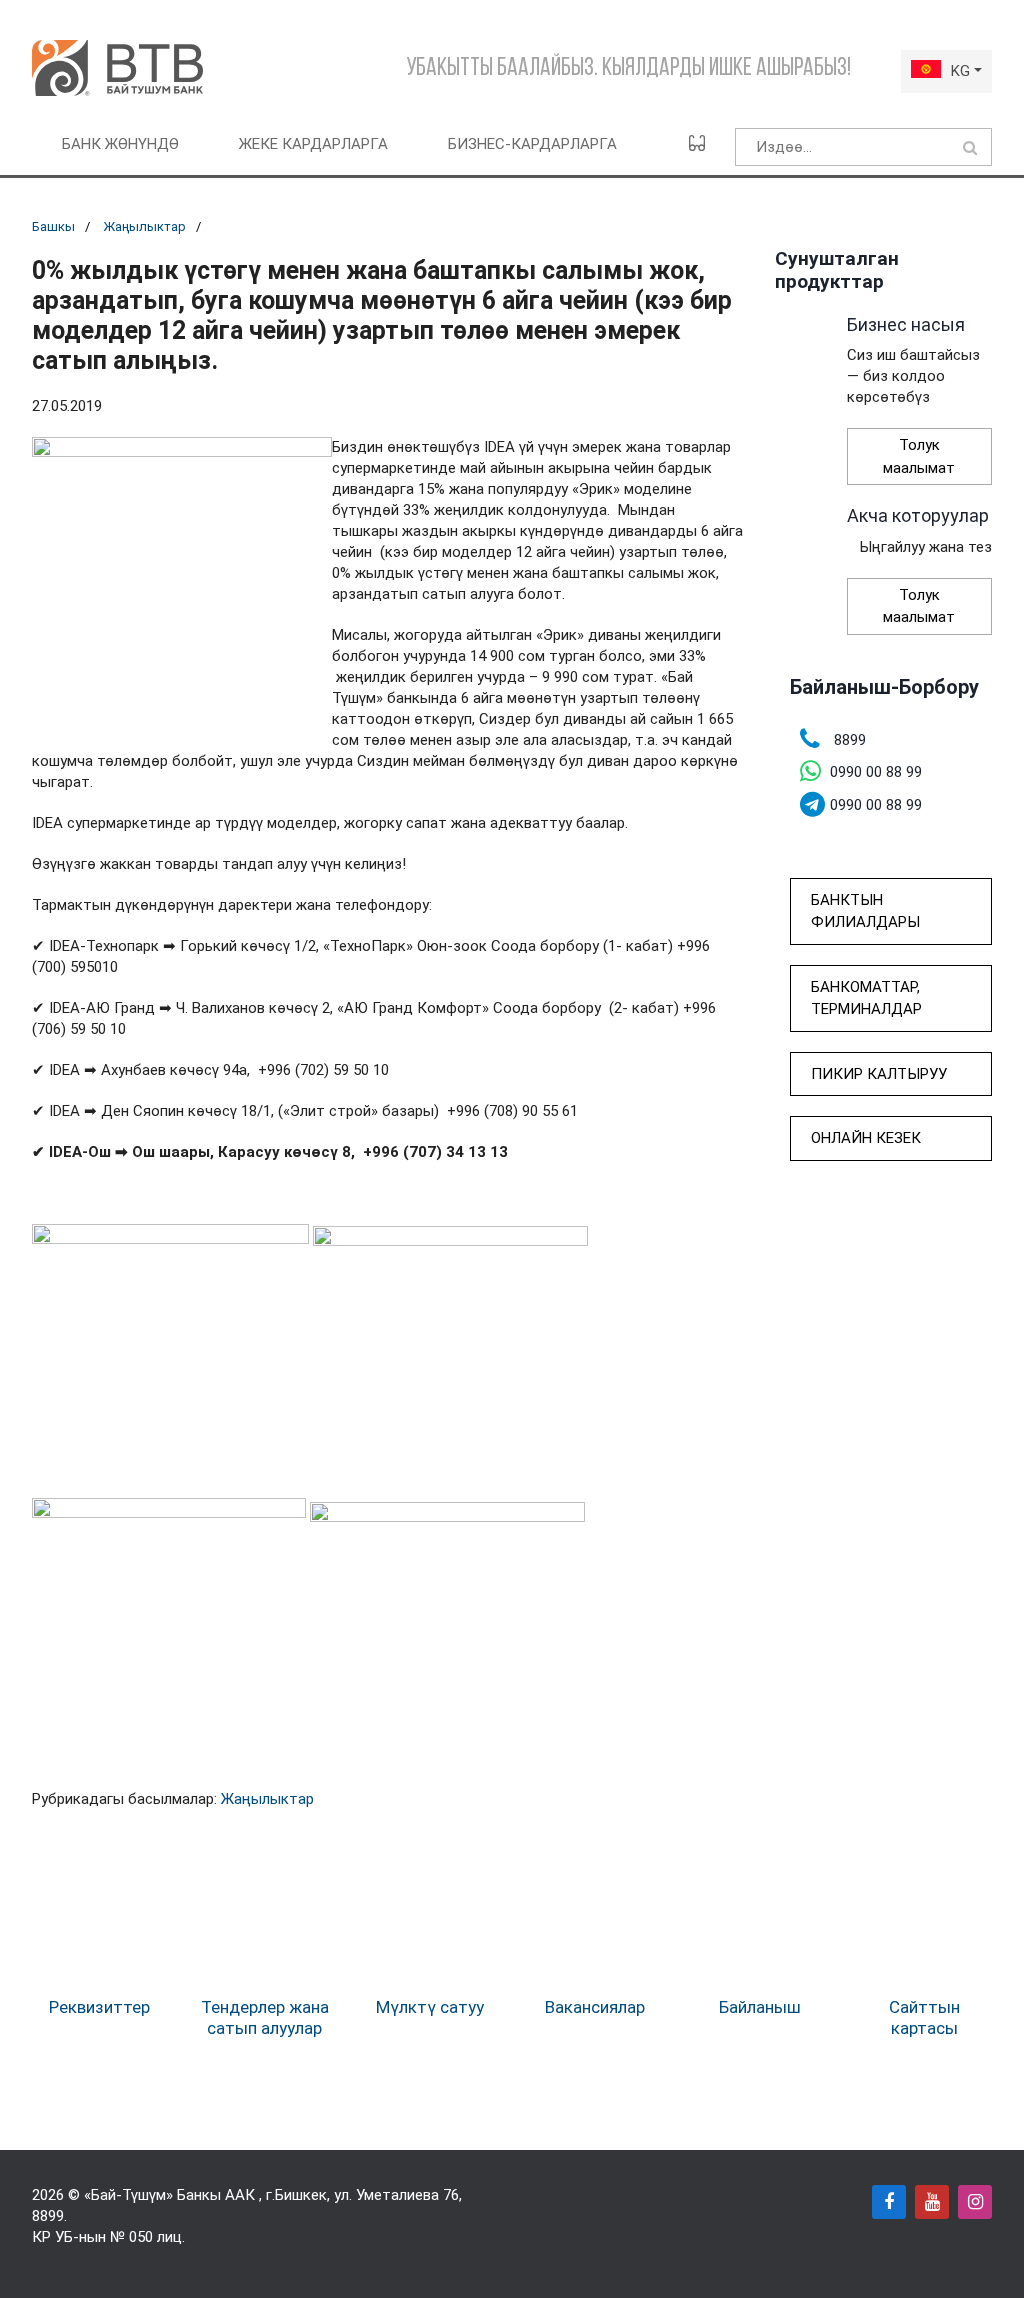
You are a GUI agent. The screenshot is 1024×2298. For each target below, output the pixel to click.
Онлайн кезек (866, 1138)
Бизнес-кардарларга (532, 144)
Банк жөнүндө (120, 144)
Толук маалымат (919, 456)
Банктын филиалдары (865, 911)
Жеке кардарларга (313, 144)
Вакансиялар (595, 2007)
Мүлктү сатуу (430, 2007)
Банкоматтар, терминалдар (866, 998)
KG (960, 71)
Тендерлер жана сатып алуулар (265, 2017)
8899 (48, 2216)
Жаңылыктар (144, 226)
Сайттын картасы (924, 2017)
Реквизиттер (99, 2007)
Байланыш (760, 2007)
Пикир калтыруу (879, 1074)
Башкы (53, 226)
